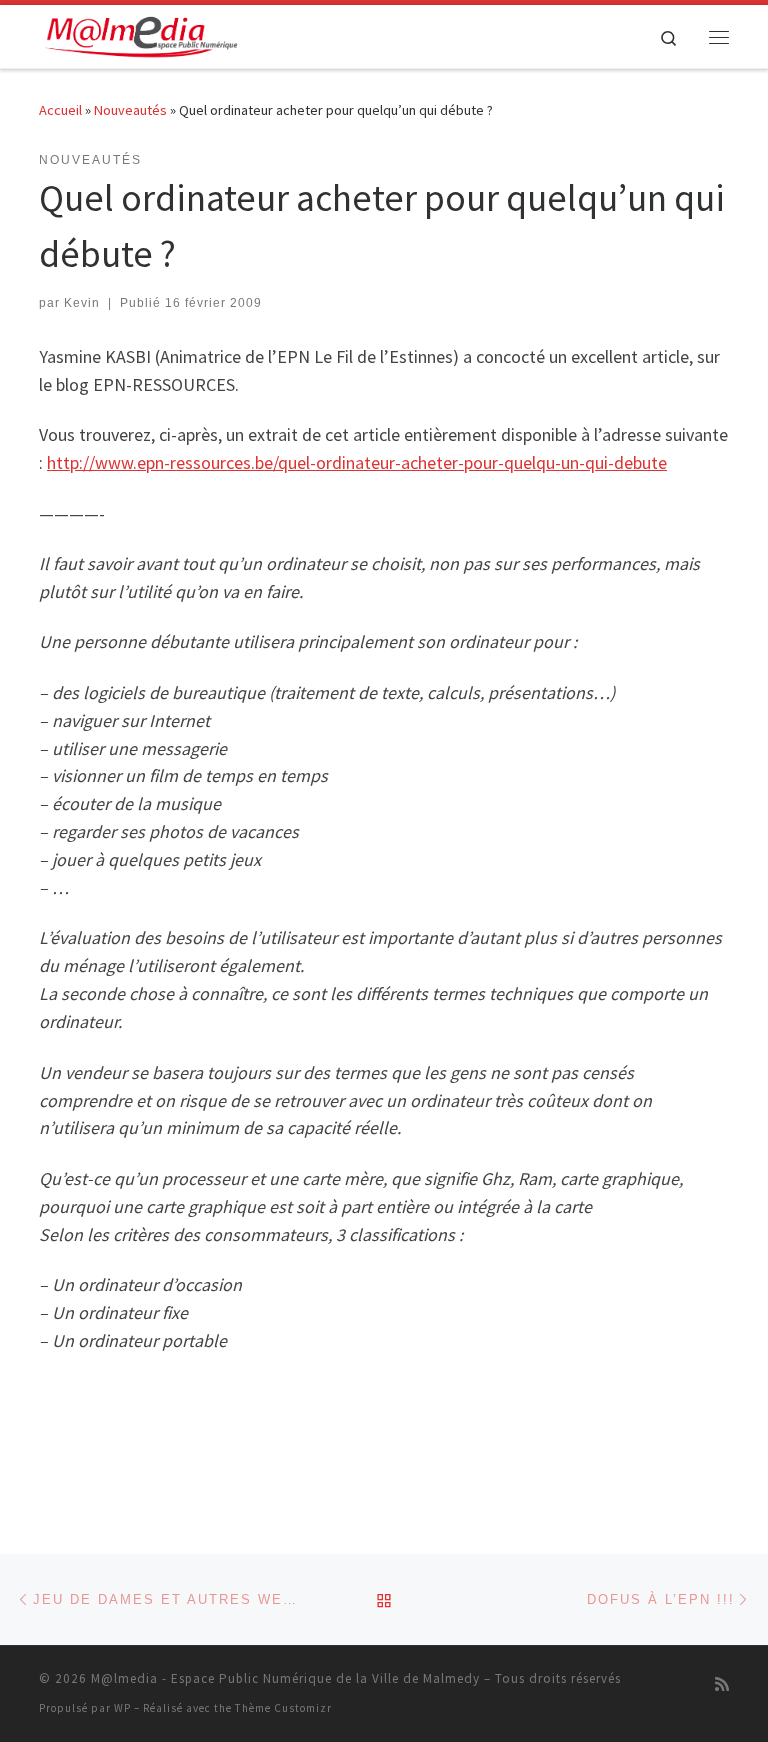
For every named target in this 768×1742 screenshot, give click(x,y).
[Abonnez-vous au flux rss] (722, 1684)
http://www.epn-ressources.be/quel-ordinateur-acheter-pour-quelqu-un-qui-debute (357, 462)
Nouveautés (130, 110)
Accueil (60, 110)
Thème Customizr (283, 1708)
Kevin (82, 303)
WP (122, 1708)
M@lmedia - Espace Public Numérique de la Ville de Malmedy (285, 1678)
